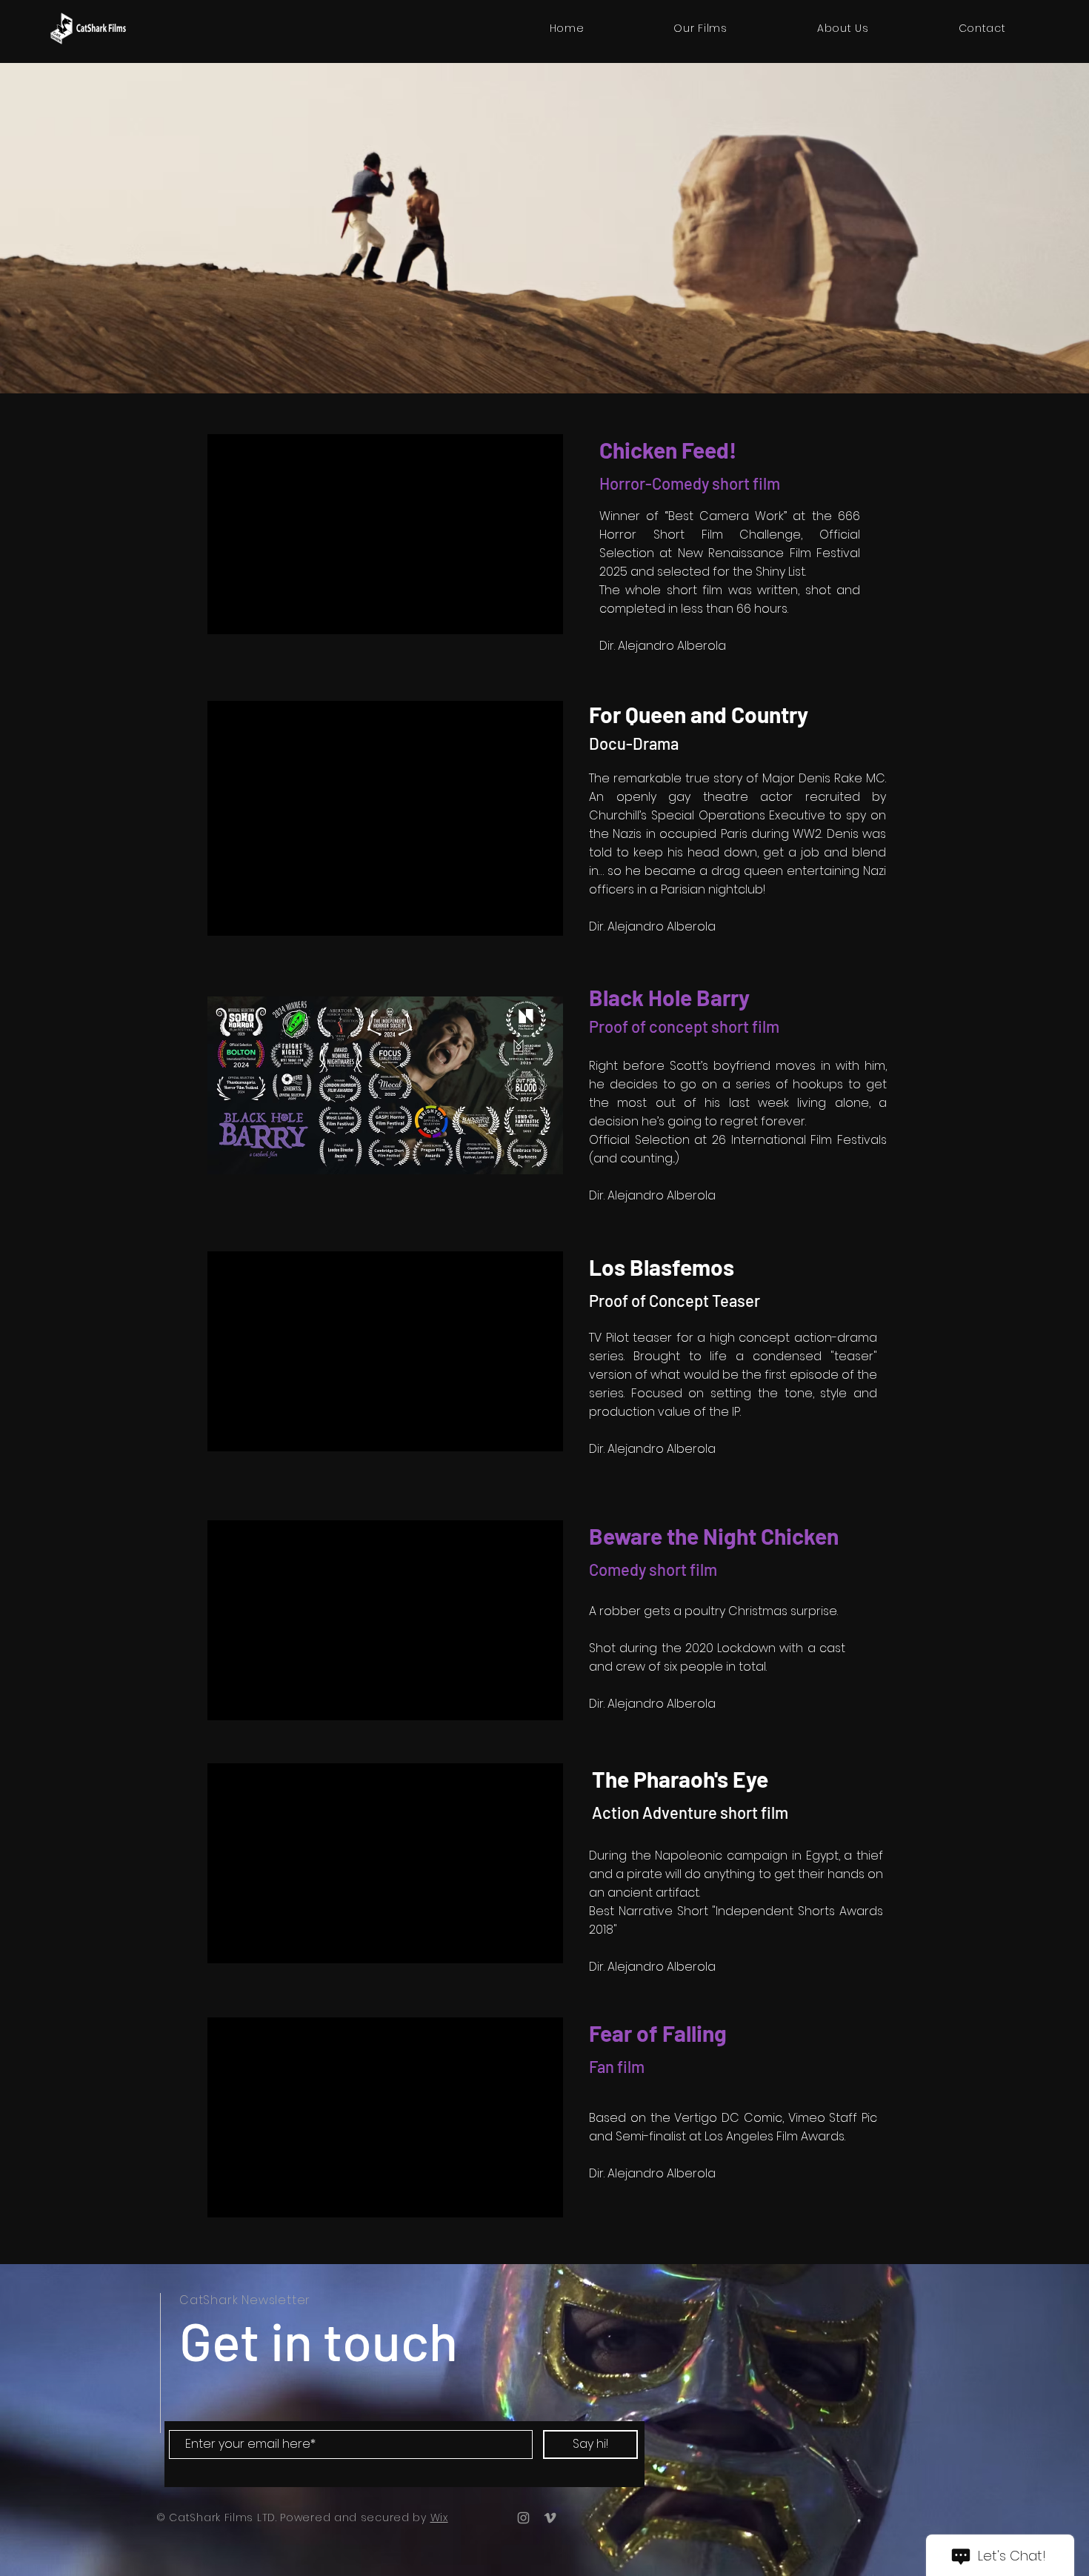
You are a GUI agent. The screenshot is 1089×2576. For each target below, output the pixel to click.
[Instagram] (523, 2518)
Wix (439, 2517)
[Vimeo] (550, 2518)
